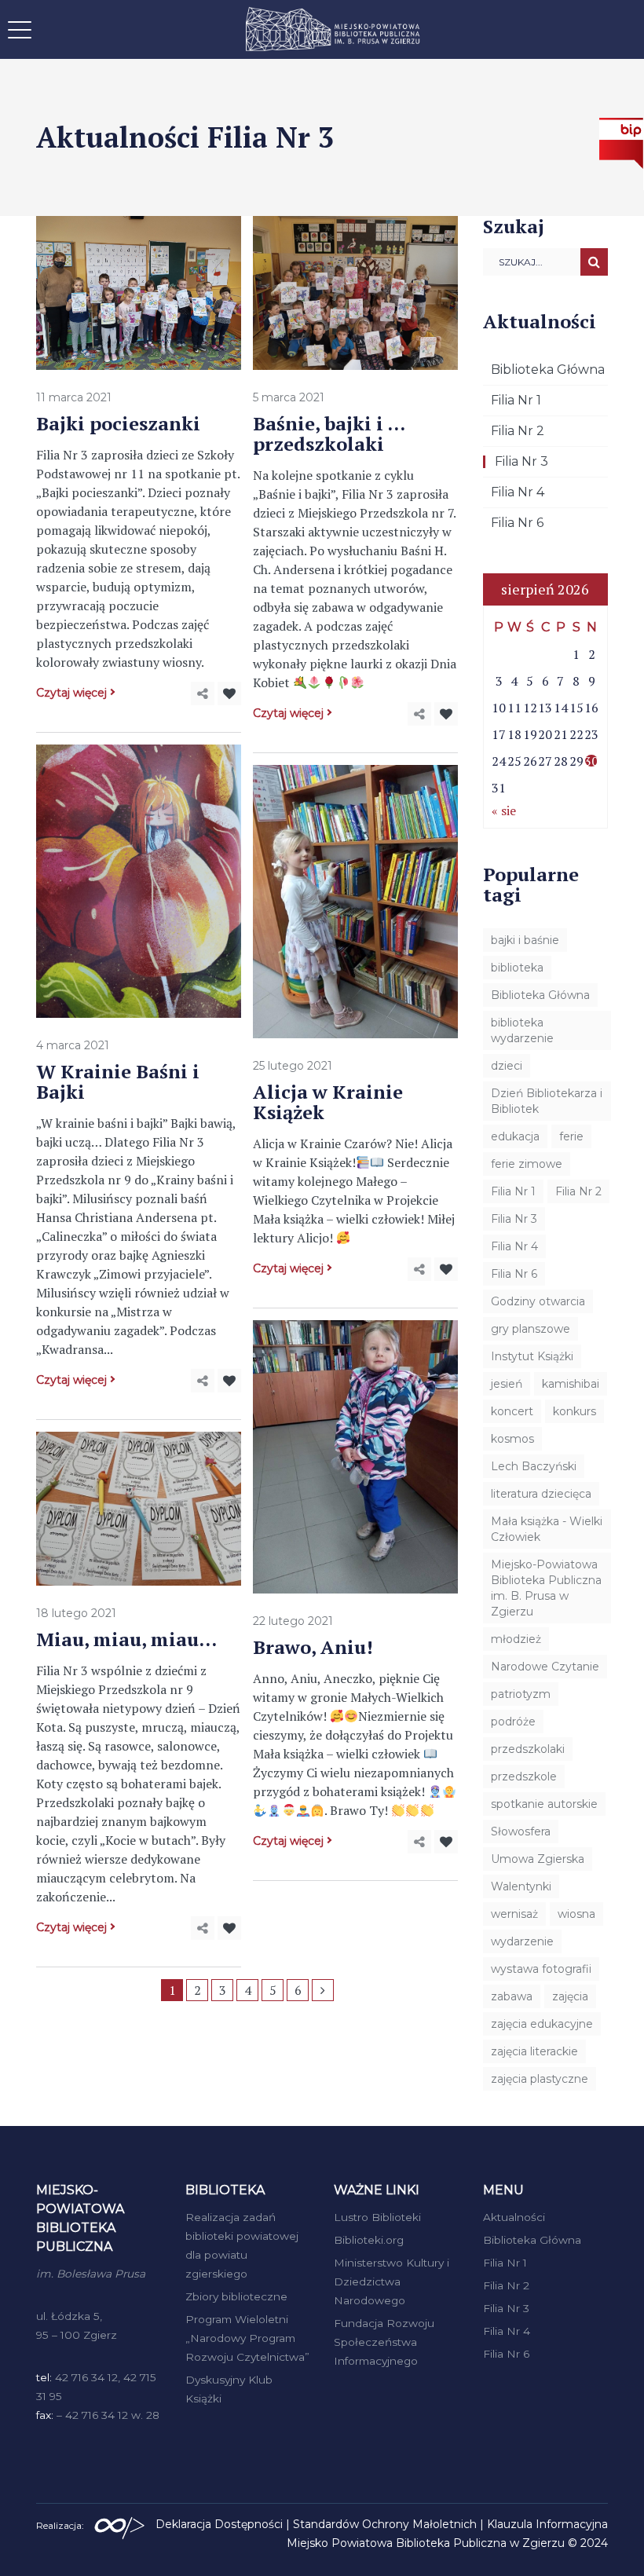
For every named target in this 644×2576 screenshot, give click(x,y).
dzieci (507, 1066)
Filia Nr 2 (518, 431)
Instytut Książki (532, 1356)
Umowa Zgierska (538, 1859)
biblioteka (517, 968)
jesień (507, 1384)
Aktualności (514, 2217)
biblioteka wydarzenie (522, 1030)
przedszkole (524, 1776)
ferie (571, 1136)
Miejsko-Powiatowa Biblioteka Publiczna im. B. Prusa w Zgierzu (546, 1588)
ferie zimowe (527, 1164)
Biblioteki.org (369, 2240)
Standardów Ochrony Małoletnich (385, 2524)
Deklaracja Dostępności (219, 2524)
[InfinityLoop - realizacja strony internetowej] (119, 2524)
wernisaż (514, 1914)
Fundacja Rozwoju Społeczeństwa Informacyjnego (384, 2342)
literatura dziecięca (541, 1494)
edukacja (515, 1136)
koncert (512, 1411)
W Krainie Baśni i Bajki (118, 1081)
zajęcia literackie (534, 2051)
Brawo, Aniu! (313, 1647)
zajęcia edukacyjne (542, 2024)
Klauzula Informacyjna (547, 2524)
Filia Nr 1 (516, 400)
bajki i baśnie (525, 940)
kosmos (512, 1439)
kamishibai (571, 1384)
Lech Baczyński (534, 1466)
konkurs (574, 1411)
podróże (513, 1722)
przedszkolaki (528, 1749)
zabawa (512, 1996)
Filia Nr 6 (517, 523)
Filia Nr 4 (518, 492)
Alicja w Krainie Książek (328, 1102)
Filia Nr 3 (521, 461)
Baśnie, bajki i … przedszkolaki (329, 434)
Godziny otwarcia (538, 1301)
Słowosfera (521, 1831)
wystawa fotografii (541, 1969)
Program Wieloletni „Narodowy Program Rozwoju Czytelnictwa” (247, 2338)
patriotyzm (521, 1694)
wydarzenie (522, 1941)
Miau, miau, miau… (126, 1639)
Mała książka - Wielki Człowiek (547, 1529)
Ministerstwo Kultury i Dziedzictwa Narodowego (392, 2281)
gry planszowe (531, 1329)
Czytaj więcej (71, 693)
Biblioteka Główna (548, 370)
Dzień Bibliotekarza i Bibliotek (547, 1101)
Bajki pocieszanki (118, 423)
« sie (504, 810)
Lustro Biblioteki (377, 2217)
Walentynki (521, 1886)
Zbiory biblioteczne (236, 2296)
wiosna (576, 1914)
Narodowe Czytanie (545, 1667)
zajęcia (570, 1996)
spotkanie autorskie (544, 1804)
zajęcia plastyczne (540, 2079)
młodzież (516, 1639)
